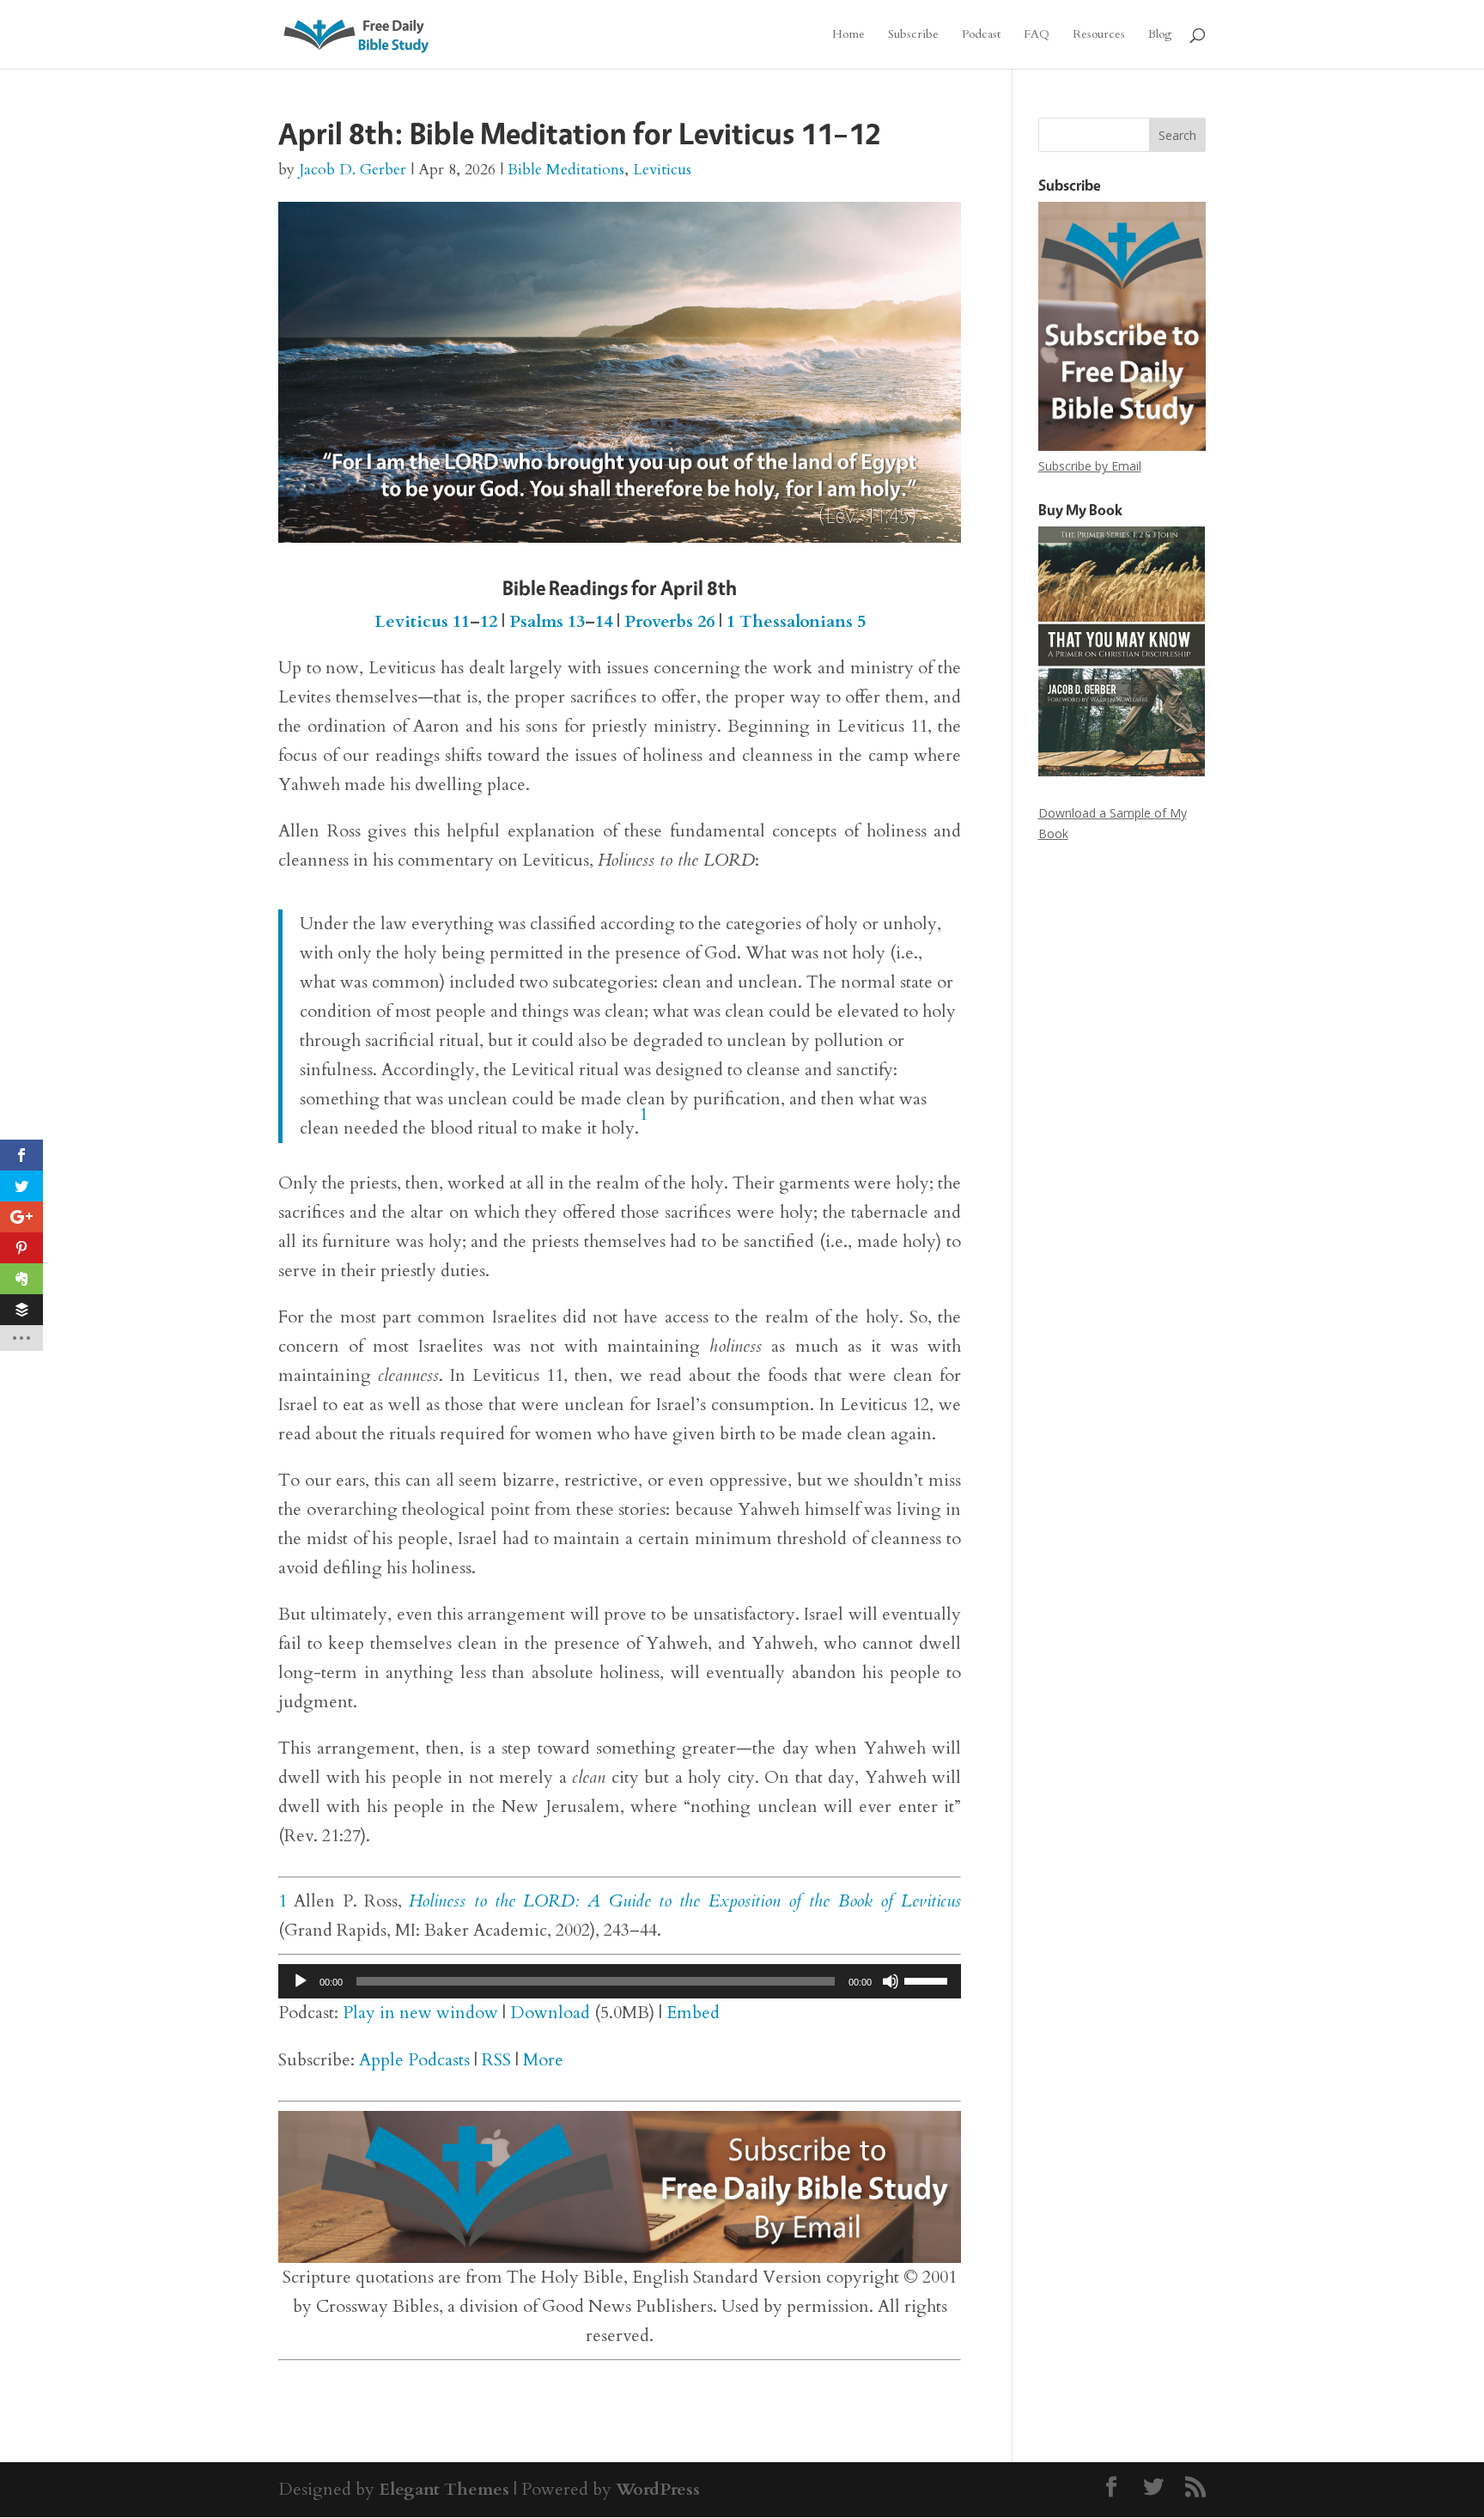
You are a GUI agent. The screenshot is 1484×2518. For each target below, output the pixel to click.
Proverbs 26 (669, 621)
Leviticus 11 (422, 621)
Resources (1099, 35)
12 (489, 621)
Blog (1160, 35)
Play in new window (420, 2013)
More (543, 2060)
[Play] (301, 1981)
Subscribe (913, 35)
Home (848, 35)
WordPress (658, 2489)
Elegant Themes (444, 2489)
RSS (496, 2060)
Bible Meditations (566, 170)
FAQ (1037, 35)
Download (550, 2013)
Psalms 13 (547, 621)
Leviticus (662, 170)
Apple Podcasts (414, 2060)
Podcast (981, 35)
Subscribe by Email (1090, 466)
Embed (693, 2013)
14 (604, 621)
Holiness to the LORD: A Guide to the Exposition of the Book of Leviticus (685, 1901)
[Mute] (891, 1981)
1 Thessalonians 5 (796, 621)
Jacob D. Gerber (353, 170)
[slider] (928, 1980)
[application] (620, 1981)
